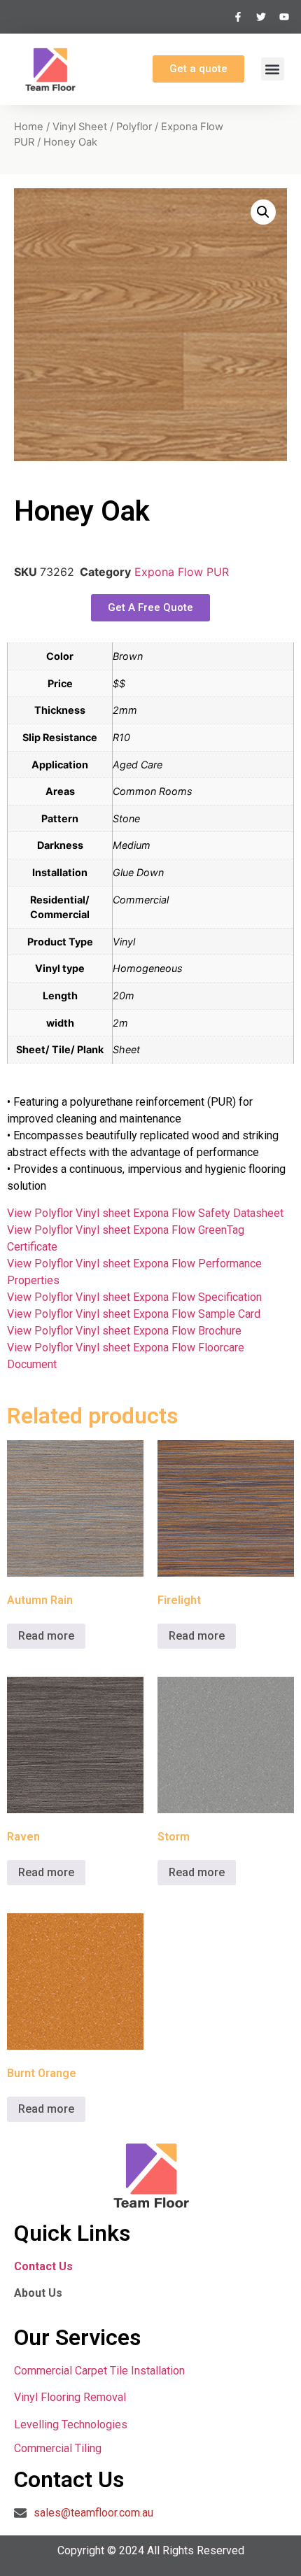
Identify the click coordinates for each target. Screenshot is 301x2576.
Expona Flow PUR (182, 572)
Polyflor (134, 127)
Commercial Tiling (58, 2448)
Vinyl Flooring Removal (71, 2397)
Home (29, 127)
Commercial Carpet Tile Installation (99, 2371)
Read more (46, 1636)
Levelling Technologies (71, 2424)
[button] (273, 69)
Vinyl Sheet (80, 127)
